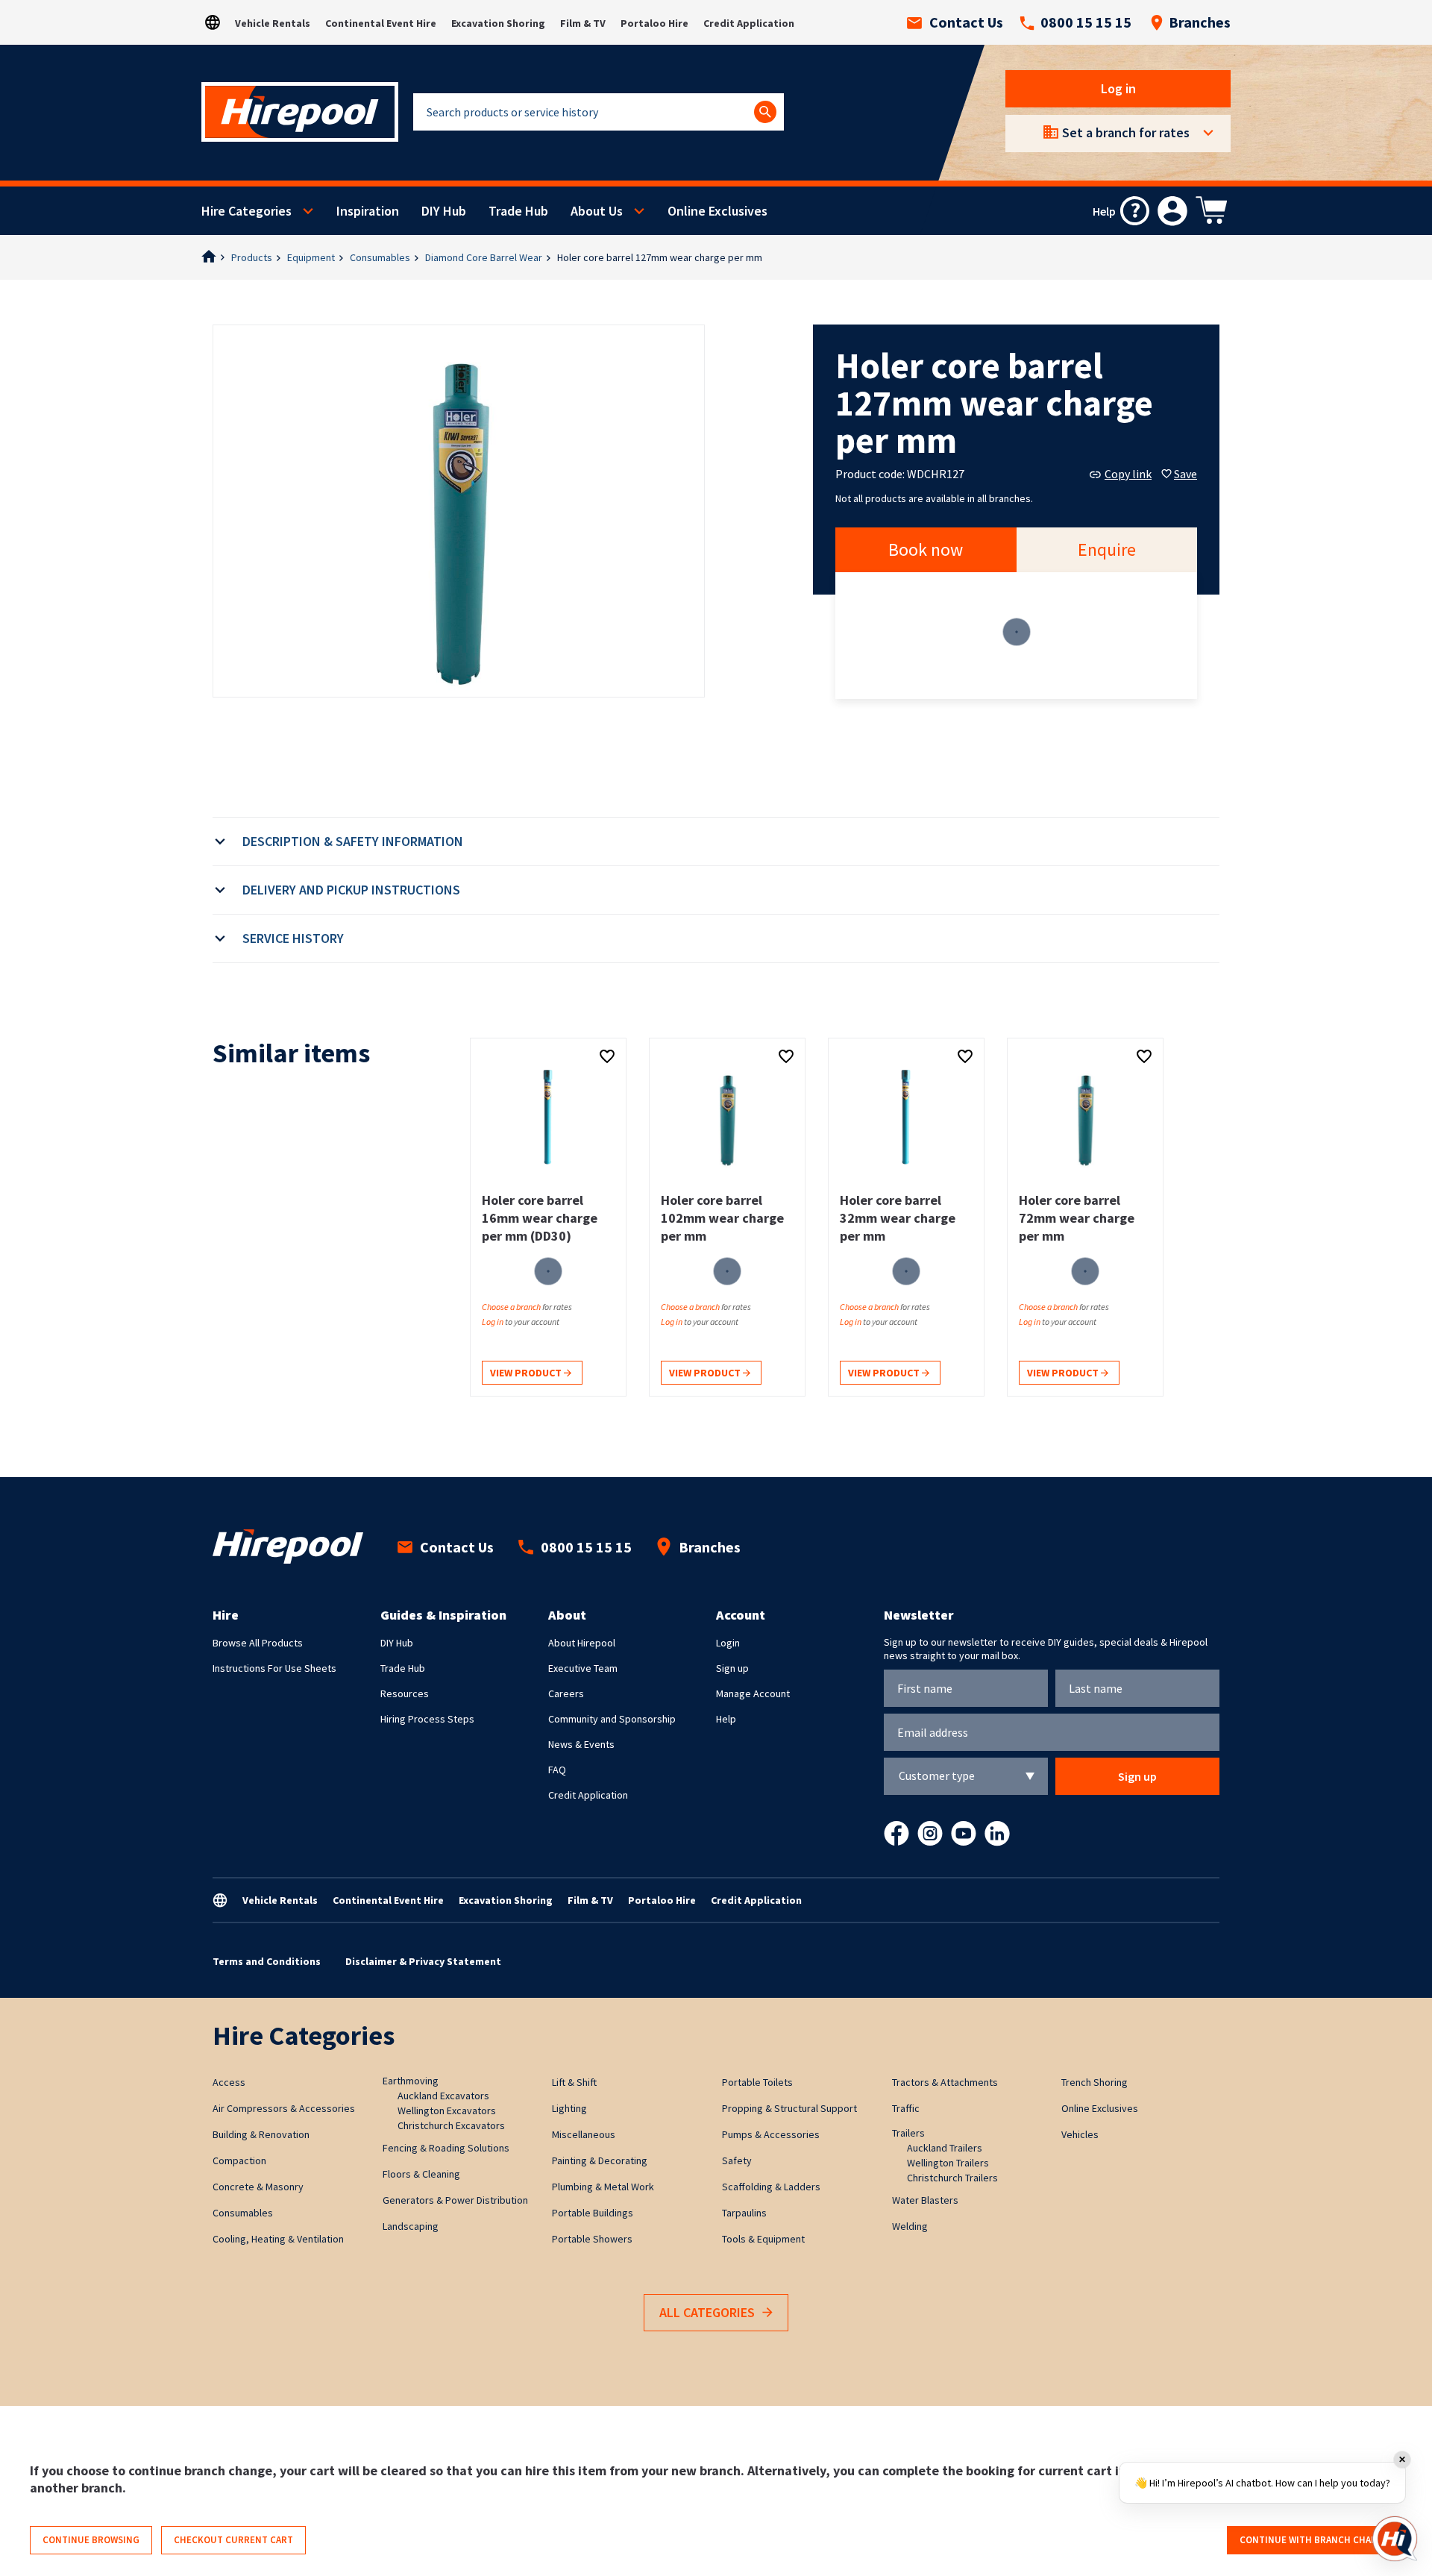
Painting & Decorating (600, 2160)
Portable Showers (592, 2239)
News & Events (581, 1744)
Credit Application (749, 23)
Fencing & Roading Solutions (446, 2148)
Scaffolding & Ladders (771, 2187)
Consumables (380, 257)
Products (252, 257)
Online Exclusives (717, 211)
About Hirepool (582, 1643)
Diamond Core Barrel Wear (484, 257)
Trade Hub (518, 211)
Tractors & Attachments (945, 2082)
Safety (737, 2160)
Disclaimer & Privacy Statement (423, 1961)
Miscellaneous (584, 2134)
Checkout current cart (233, 2540)
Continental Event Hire (381, 23)
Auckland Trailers (945, 2148)
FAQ (557, 1770)
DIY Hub (444, 211)
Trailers (908, 2133)
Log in (1118, 88)
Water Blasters (925, 2200)
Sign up (732, 1668)
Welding (910, 2226)
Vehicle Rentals (273, 23)
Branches (1200, 22)
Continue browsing (91, 2540)
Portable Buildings (593, 2213)
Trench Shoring (1095, 2082)
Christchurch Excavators (451, 2125)
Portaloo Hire (654, 23)
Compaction (239, 2160)
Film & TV (583, 23)
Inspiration (368, 211)
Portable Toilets (757, 2082)
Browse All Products (258, 1643)
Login (728, 1643)
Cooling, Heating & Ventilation (278, 2239)
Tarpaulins (744, 2213)
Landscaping (411, 2226)
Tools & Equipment (763, 2239)
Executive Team (583, 1668)
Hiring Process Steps (427, 1719)
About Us (597, 211)
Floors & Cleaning (421, 2174)
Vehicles (1080, 2134)
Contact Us (966, 22)
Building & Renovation (261, 2134)
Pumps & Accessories (771, 2134)
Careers (566, 1693)
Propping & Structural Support (789, 2108)
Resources (405, 1693)
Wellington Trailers (948, 2163)
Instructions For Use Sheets (274, 1668)
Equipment (311, 257)
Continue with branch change (1315, 2540)
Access (229, 2082)
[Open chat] (1395, 2539)
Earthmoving (411, 2081)
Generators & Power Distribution (455, 2200)
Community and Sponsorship (612, 1719)
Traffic (906, 2108)
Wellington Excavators (447, 2110)
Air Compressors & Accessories (284, 2108)
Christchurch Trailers (952, 2178)
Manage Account (753, 1693)
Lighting (569, 2108)
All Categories (707, 2312)
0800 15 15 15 (1086, 22)
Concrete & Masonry (258, 2187)
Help (726, 1719)
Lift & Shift (574, 2082)
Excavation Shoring (498, 23)
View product (527, 1373)
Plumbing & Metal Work (603, 2187)
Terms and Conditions (267, 1961)
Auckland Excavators (443, 2096)
